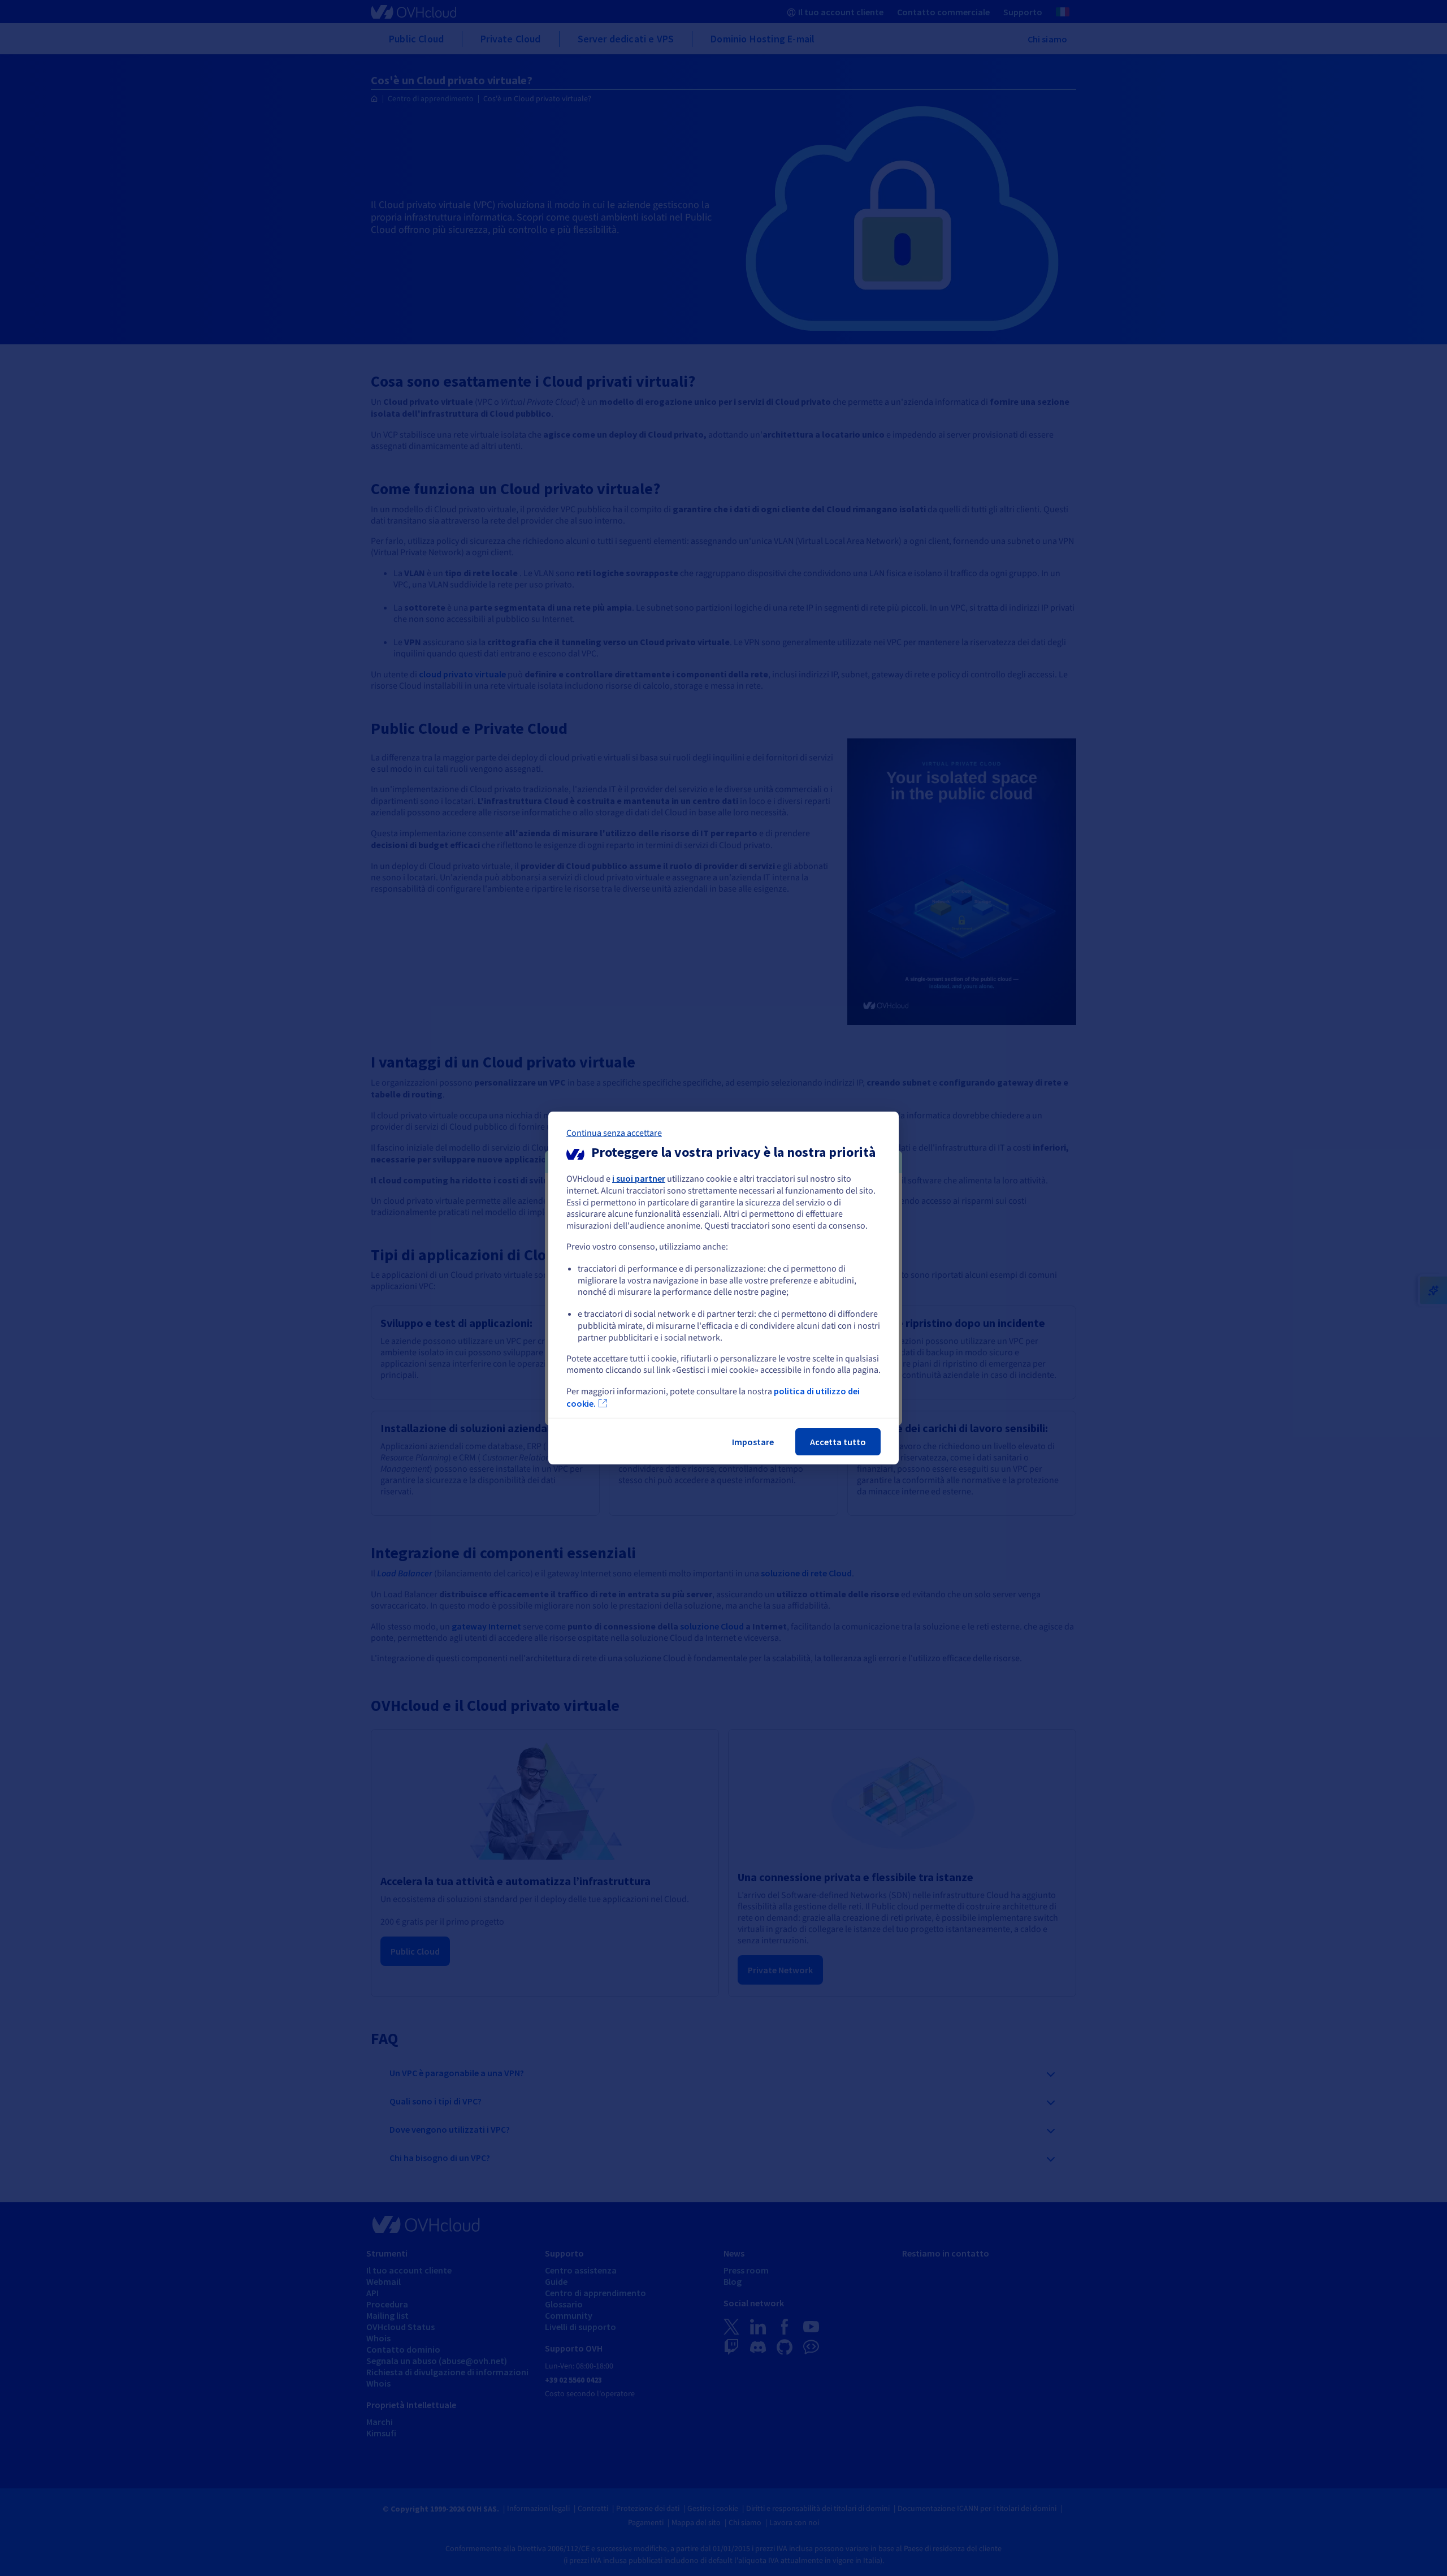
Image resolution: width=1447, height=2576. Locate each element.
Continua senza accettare (614, 1133)
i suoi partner (639, 1178)
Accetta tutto (838, 1442)
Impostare (753, 1442)
